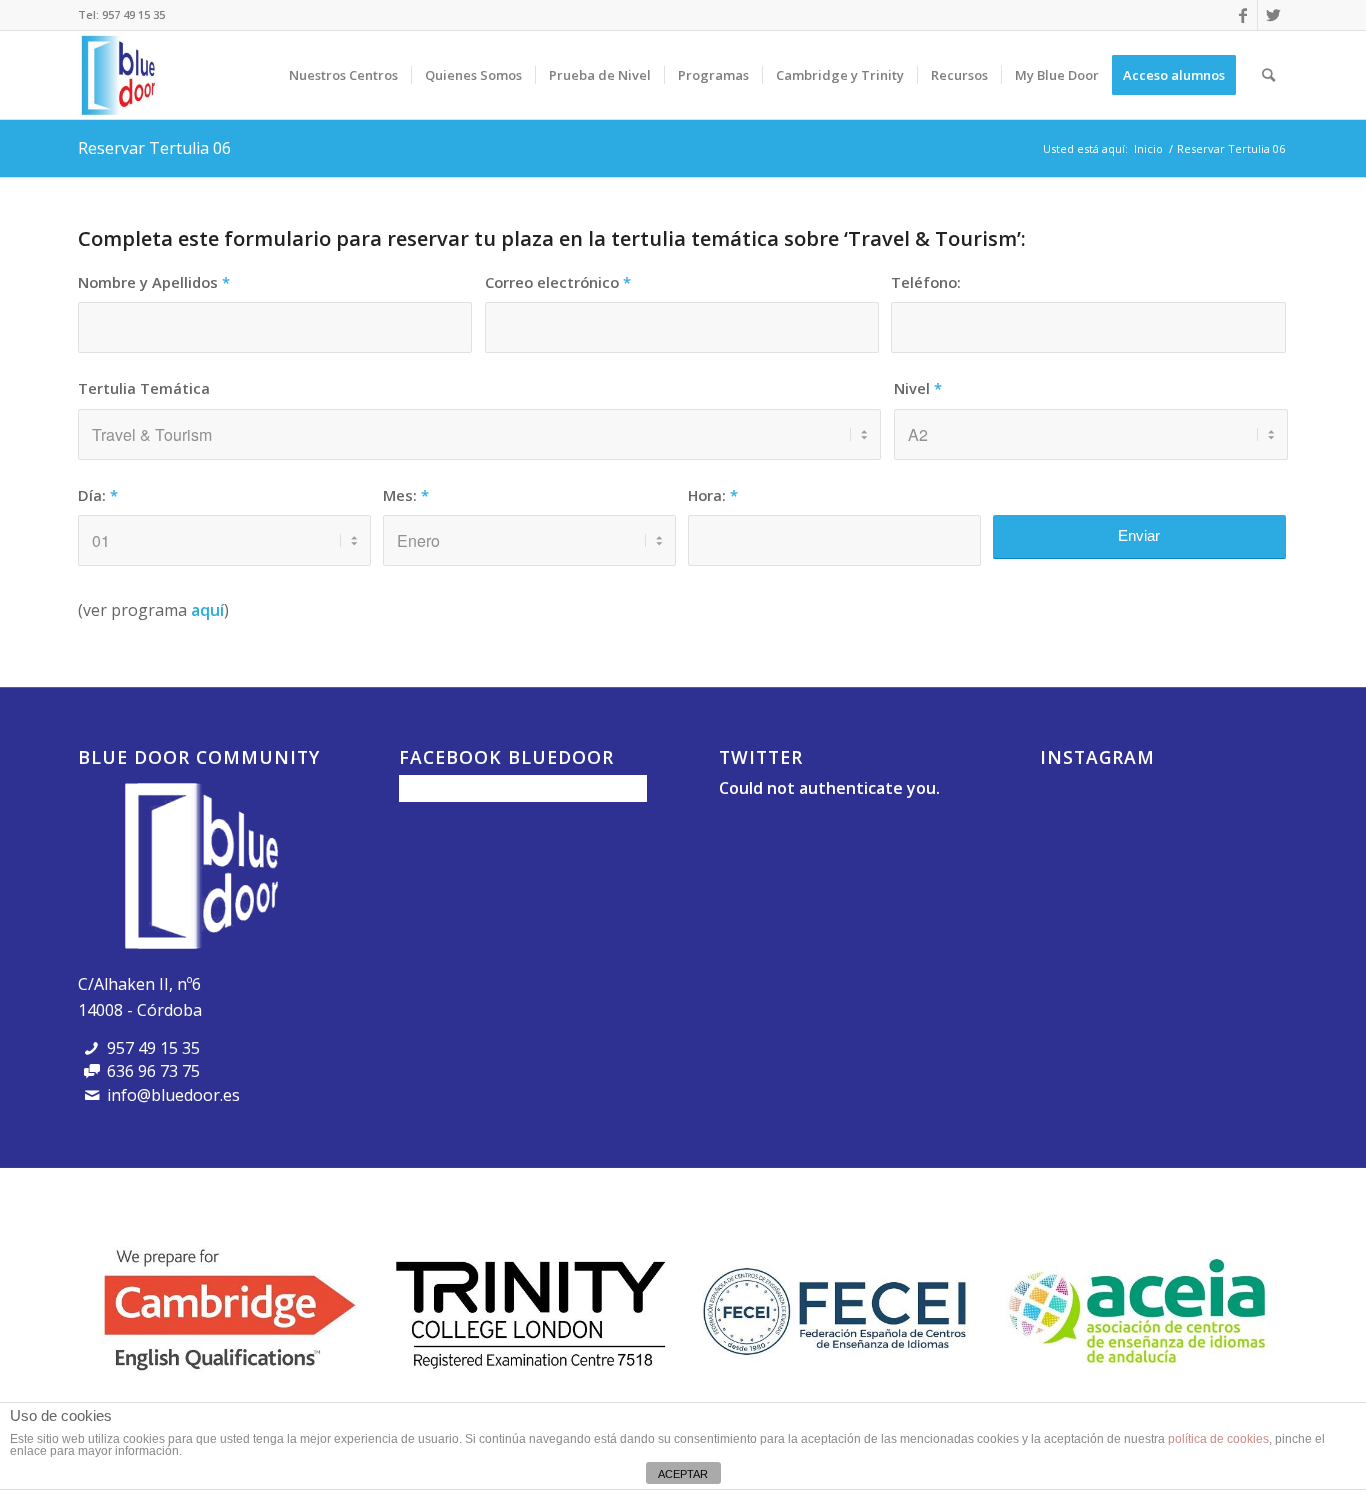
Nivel (918, 388)
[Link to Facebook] (1242, 15)
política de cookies (1218, 1439)
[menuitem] (343, 75)
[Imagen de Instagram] (1080, 815)
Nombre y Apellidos (154, 282)
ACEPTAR (683, 1474)
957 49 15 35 (133, 14)
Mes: (406, 495)
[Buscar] (1268, 75)
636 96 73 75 (153, 1071)
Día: (98, 495)
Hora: (713, 495)
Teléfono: (926, 282)
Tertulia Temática (144, 388)
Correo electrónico (558, 282)
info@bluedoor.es (173, 1095)
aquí (207, 610)
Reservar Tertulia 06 (154, 148)
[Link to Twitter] (1273, 15)
